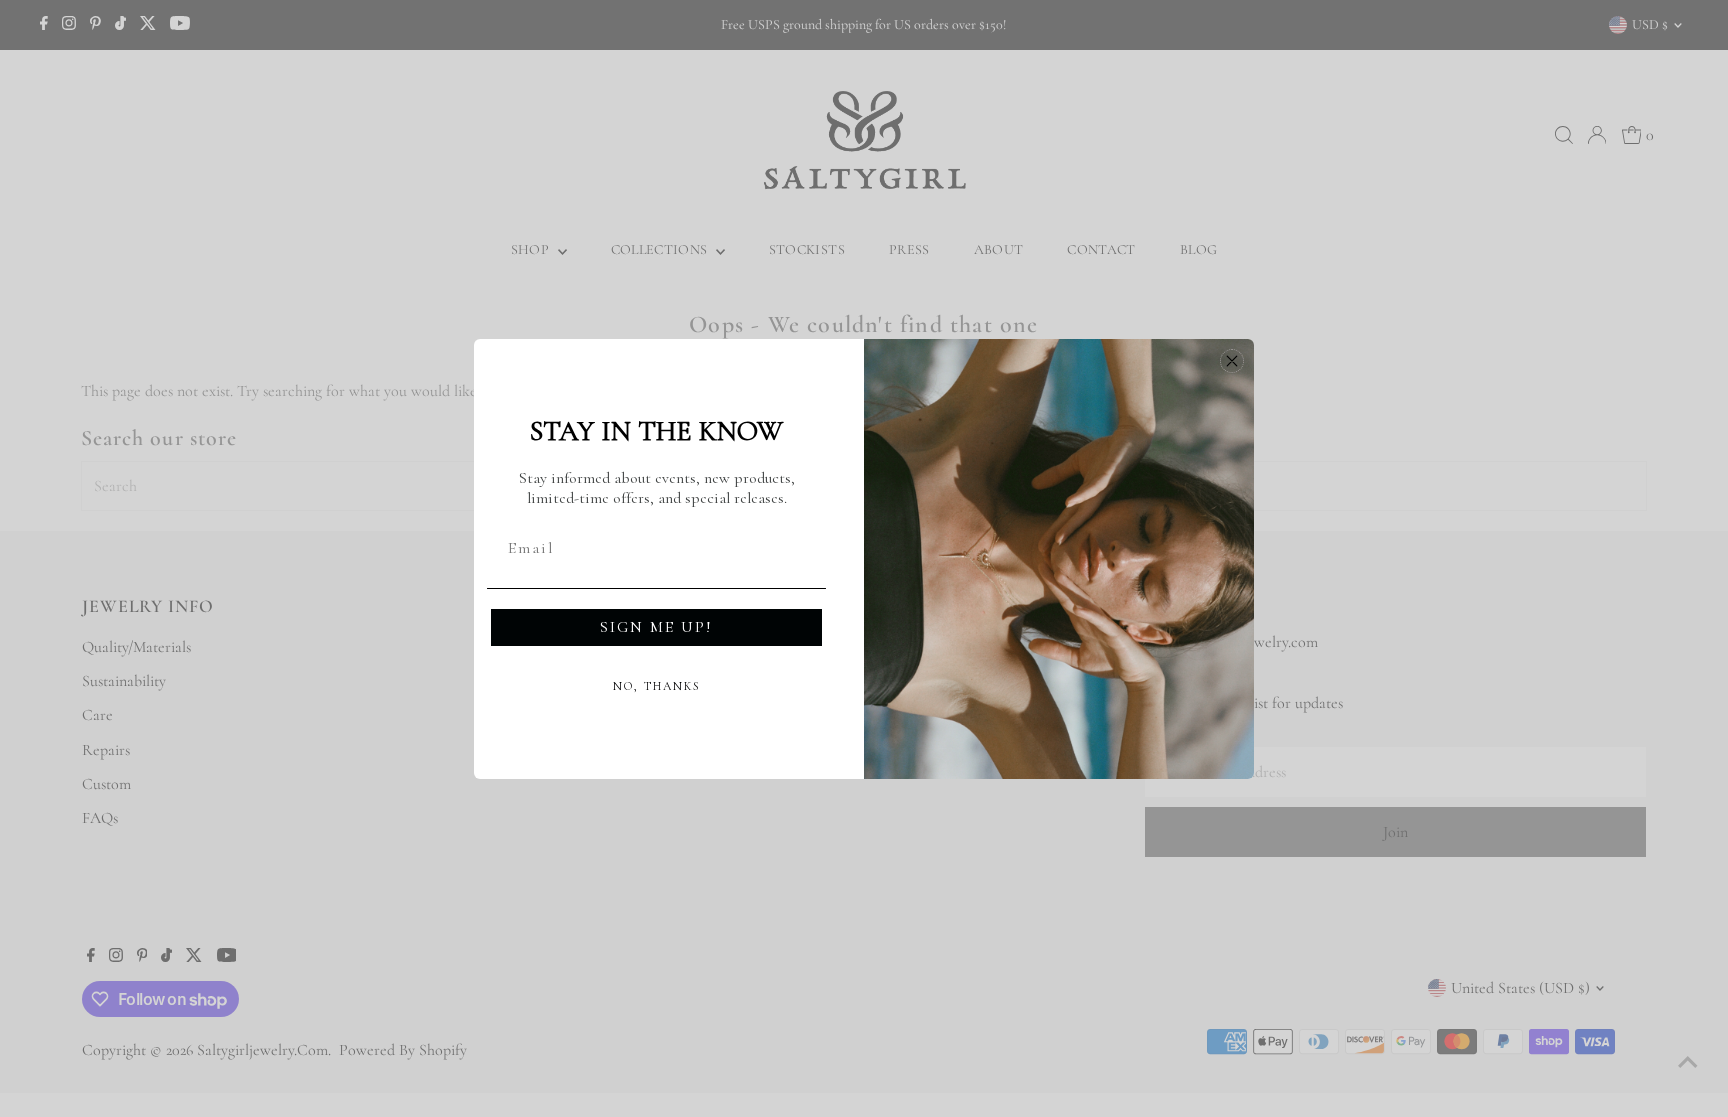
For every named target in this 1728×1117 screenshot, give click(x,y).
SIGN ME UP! (656, 627)
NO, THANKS (657, 686)
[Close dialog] (1232, 361)
